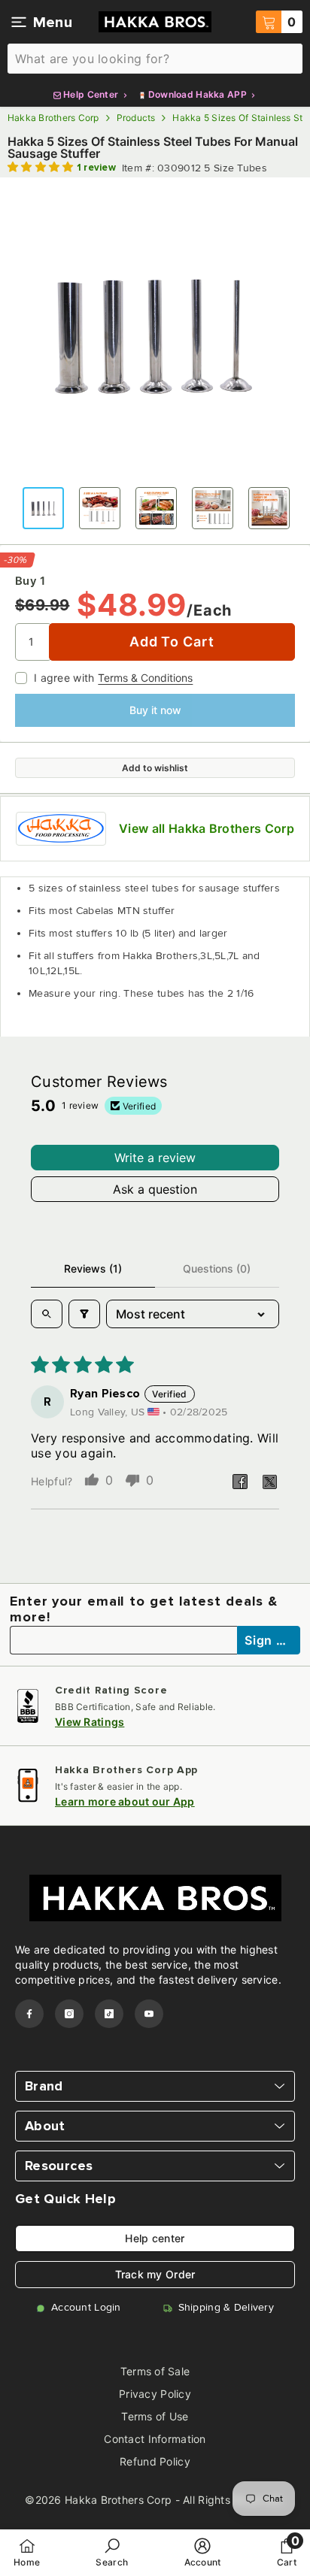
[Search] (155, 59)
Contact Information (155, 2439)
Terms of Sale (155, 2371)
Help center (155, 2238)
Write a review (155, 1158)
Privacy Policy (155, 2394)
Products (136, 118)
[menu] (19, 22)
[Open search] (47, 1314)
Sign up (269, 1640)
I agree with (64, 678)
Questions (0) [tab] (217, 1268)
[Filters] (84, 1314)
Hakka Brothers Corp (53, 118)
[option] (155, 332)
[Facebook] (29, 2014)
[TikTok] (109, 2014)
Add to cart (172, 642)
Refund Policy (155, 2461)
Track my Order (155, 2274)
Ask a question (155, 1189)
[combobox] (155, 59)
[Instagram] (69, 2014)
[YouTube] (149, 2014)
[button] (42, 167)
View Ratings (90, 1722)
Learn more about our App (125, 1801)
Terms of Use (155, 2416)
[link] (112, 2552)
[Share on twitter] (270, 1482)
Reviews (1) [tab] (93, 1268)
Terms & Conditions (145, 678)
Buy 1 (30, 581)
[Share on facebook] (240, 1482)
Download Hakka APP (198, 94)
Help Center (91, 94)
